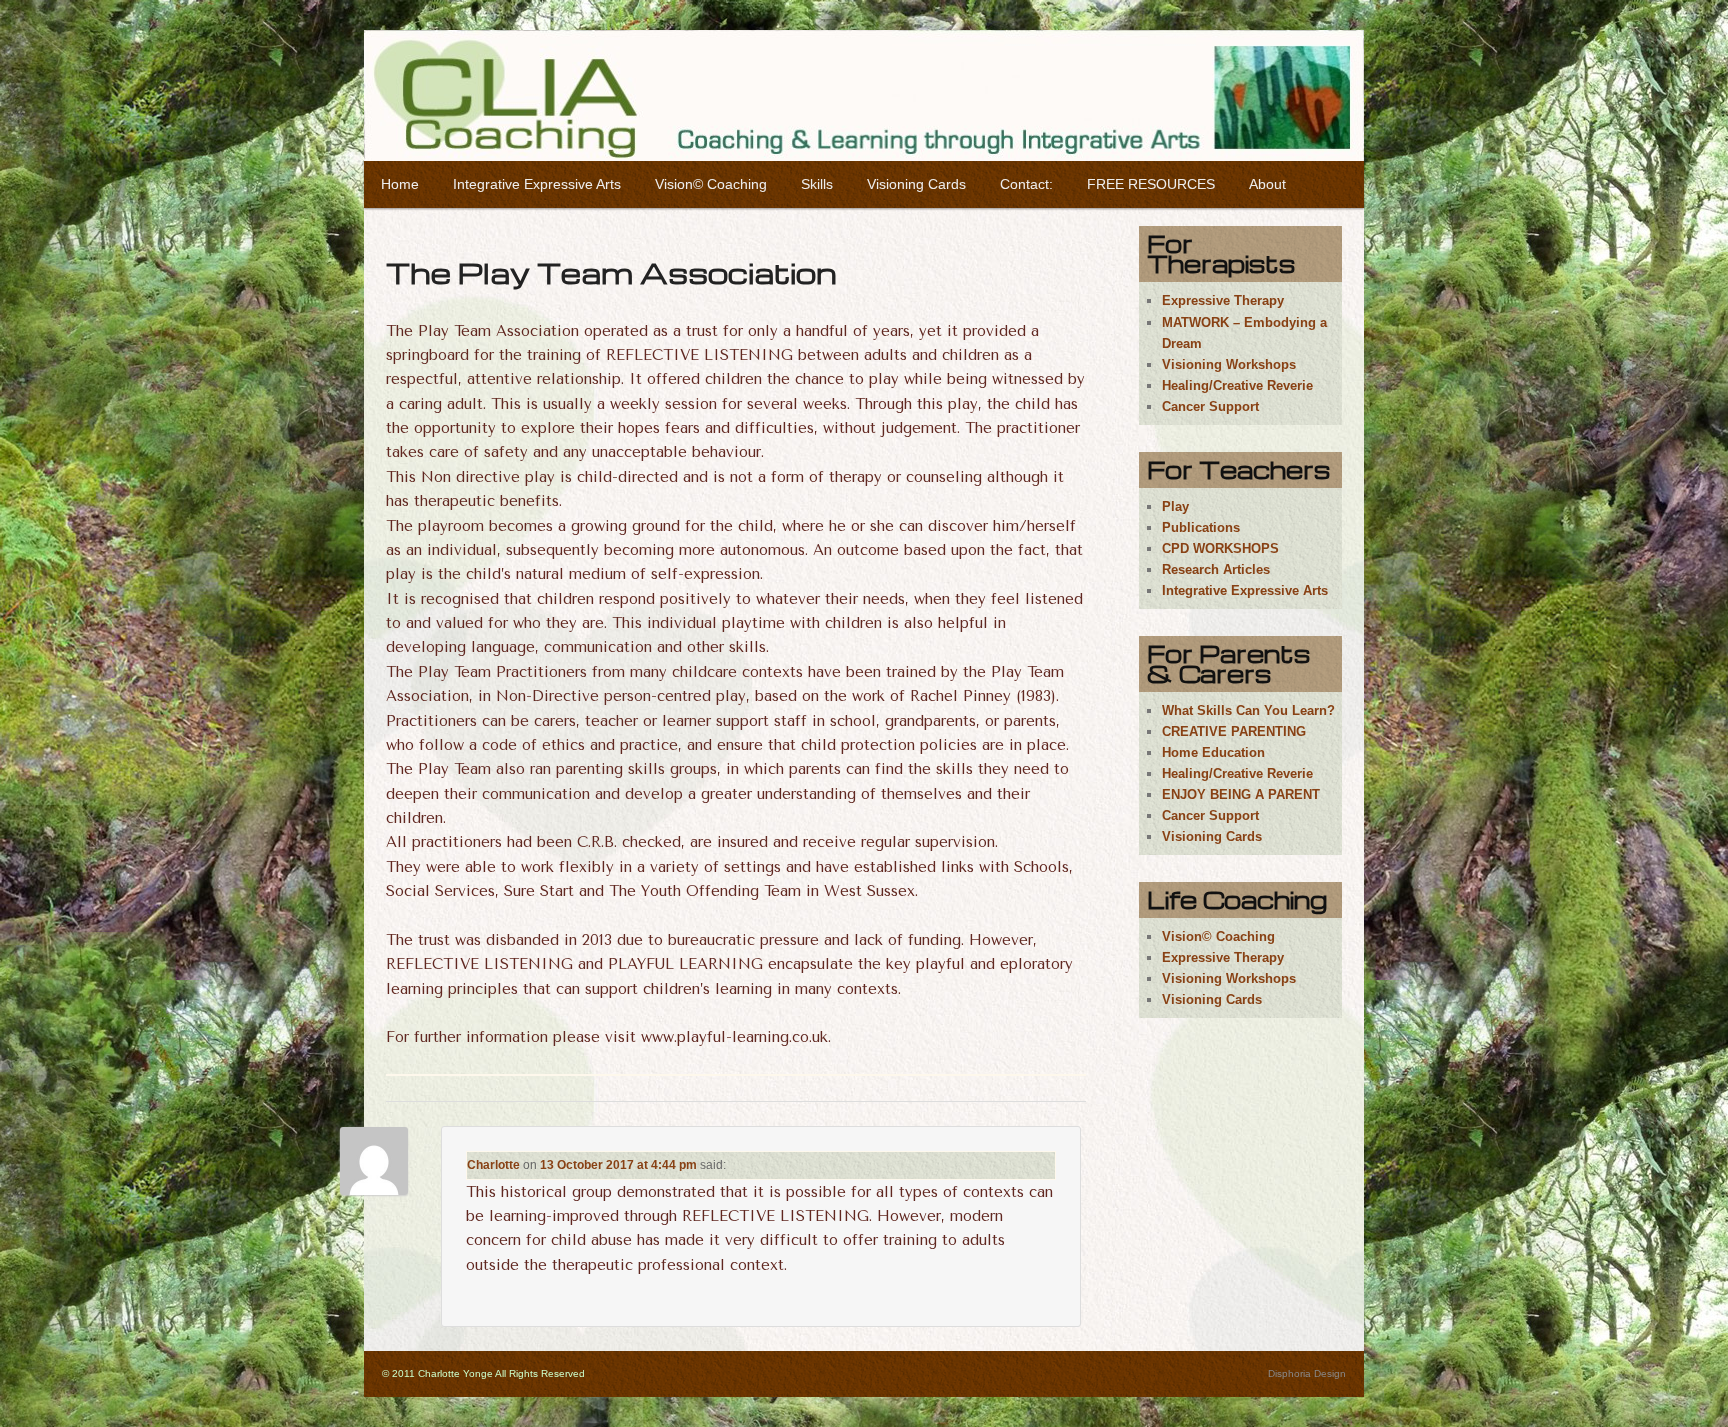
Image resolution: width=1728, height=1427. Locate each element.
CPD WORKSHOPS (1220, 548)
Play (1175, 506)
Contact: (1026, 184)
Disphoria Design (1307, 1373)
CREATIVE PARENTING (1234, 731)
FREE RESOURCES (1151, 184)
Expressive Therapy (1223, 300)
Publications (1201, 527)
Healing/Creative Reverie (1237, 385)
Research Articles (1216, 569)
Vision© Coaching (711, 184)
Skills (817, 184)
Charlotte (493, 1165)
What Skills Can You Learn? (1248, 710)
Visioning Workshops (1229, 364)
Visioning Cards (916, 184)
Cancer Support (1210, 406)
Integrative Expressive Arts (537, 184)
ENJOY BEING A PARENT (1241, 794)
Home (400, 184)
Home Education (1213, 752)
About (1267, 184)
